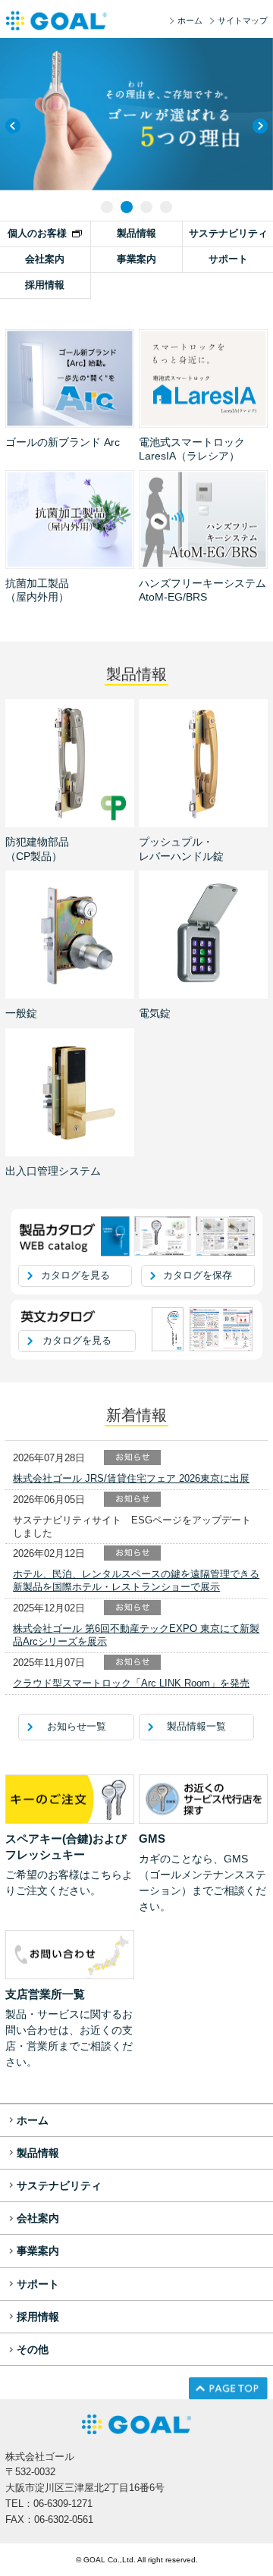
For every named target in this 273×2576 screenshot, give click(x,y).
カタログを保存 (198, 1275)
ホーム (190, 20)
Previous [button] (13, 126)
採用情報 (45, 285)
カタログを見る (75, 1275)
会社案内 (45, 259)
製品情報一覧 (196, 1726)
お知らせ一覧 (77, 1726)
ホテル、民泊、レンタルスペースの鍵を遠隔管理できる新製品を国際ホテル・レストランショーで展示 (136, 1580)
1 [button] (107, 207)
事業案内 (136, 259)
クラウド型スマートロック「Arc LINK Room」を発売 (131, 1683)
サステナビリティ (228, 233)
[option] (136, 114)
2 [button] (127, 207)
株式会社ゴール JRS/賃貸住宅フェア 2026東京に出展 (131, 1478)
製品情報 (136, 233)
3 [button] (146, 207)
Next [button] (260, 126)
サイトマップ (243, 20)
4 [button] (166, 207)
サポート (228, 259)
